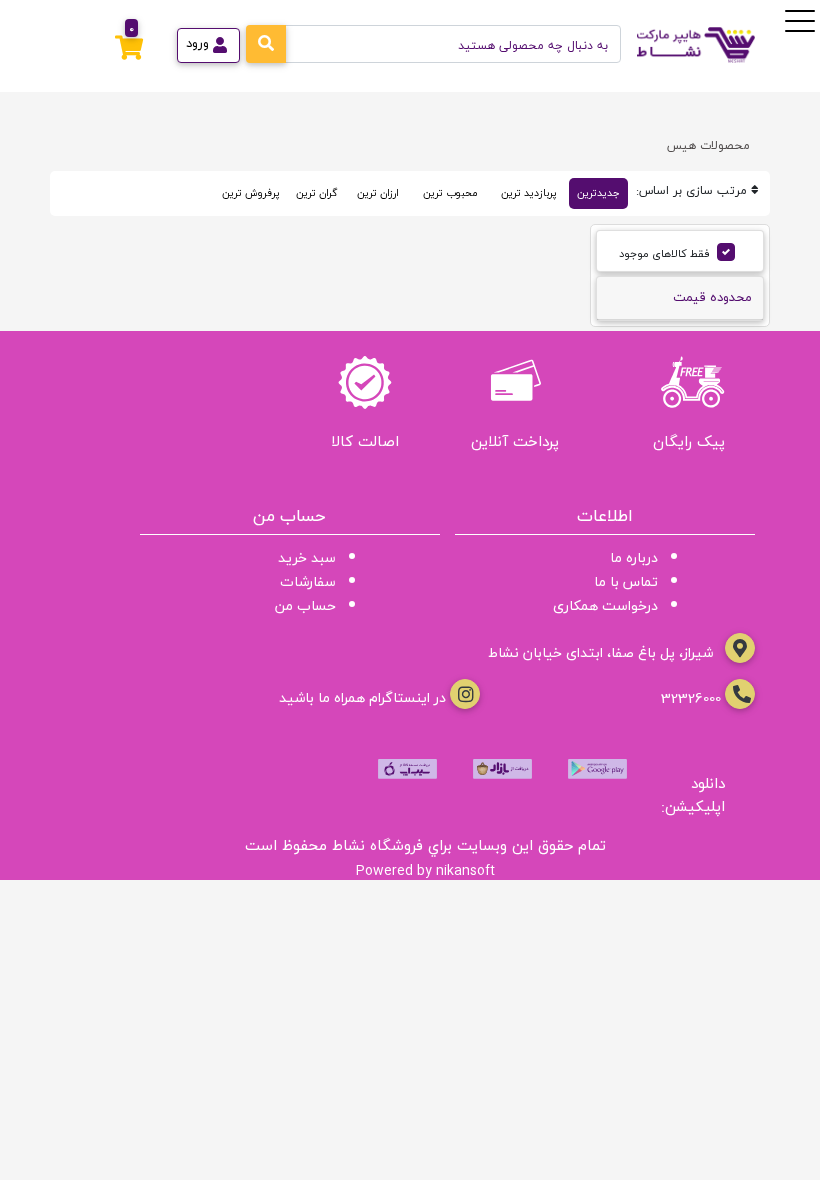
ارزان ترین (378, 193)
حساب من (305, 605)
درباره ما (634, 557)
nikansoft (465, 870)
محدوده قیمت (712, 297)
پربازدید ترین (529, 193)
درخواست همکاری (605, 605)
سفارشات (308, 581)
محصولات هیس (708, 145)
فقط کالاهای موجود (664, 253)
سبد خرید (307, 557)
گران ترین (316, 193)
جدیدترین (598, 193)
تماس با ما (626, 581)
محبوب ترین (450, 193)
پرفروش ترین (251, 193)
